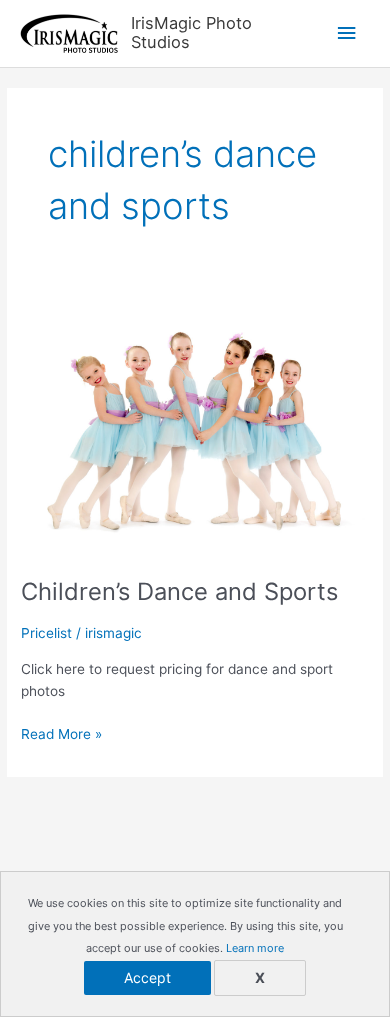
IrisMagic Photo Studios (191, 33)
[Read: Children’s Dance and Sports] (195, 425)
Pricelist (46, 633)
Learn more (255, 948)
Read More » (61, 735)
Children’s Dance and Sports (179, 591)
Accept (147, 977)
